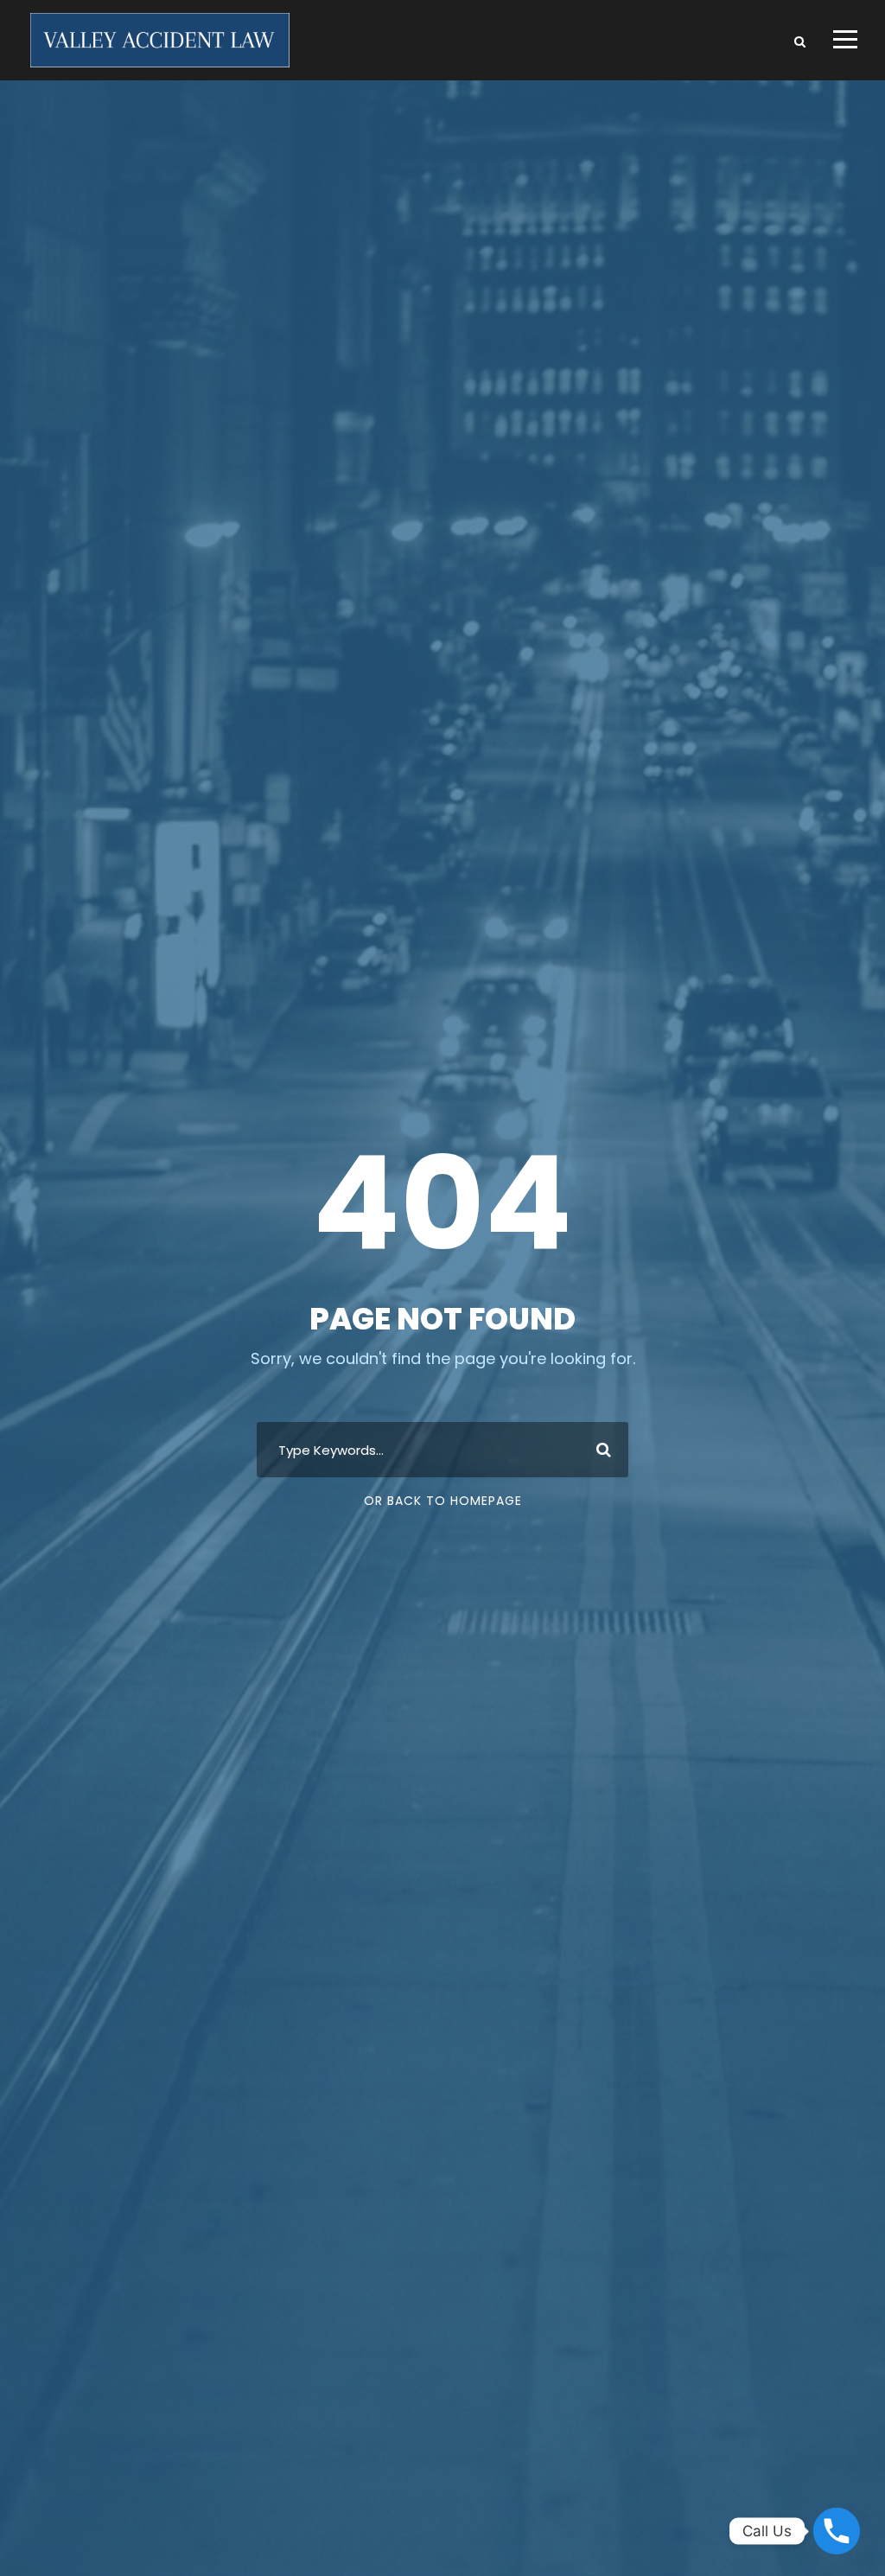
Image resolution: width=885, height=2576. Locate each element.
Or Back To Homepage (443, 1501)
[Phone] (837, 2531)
